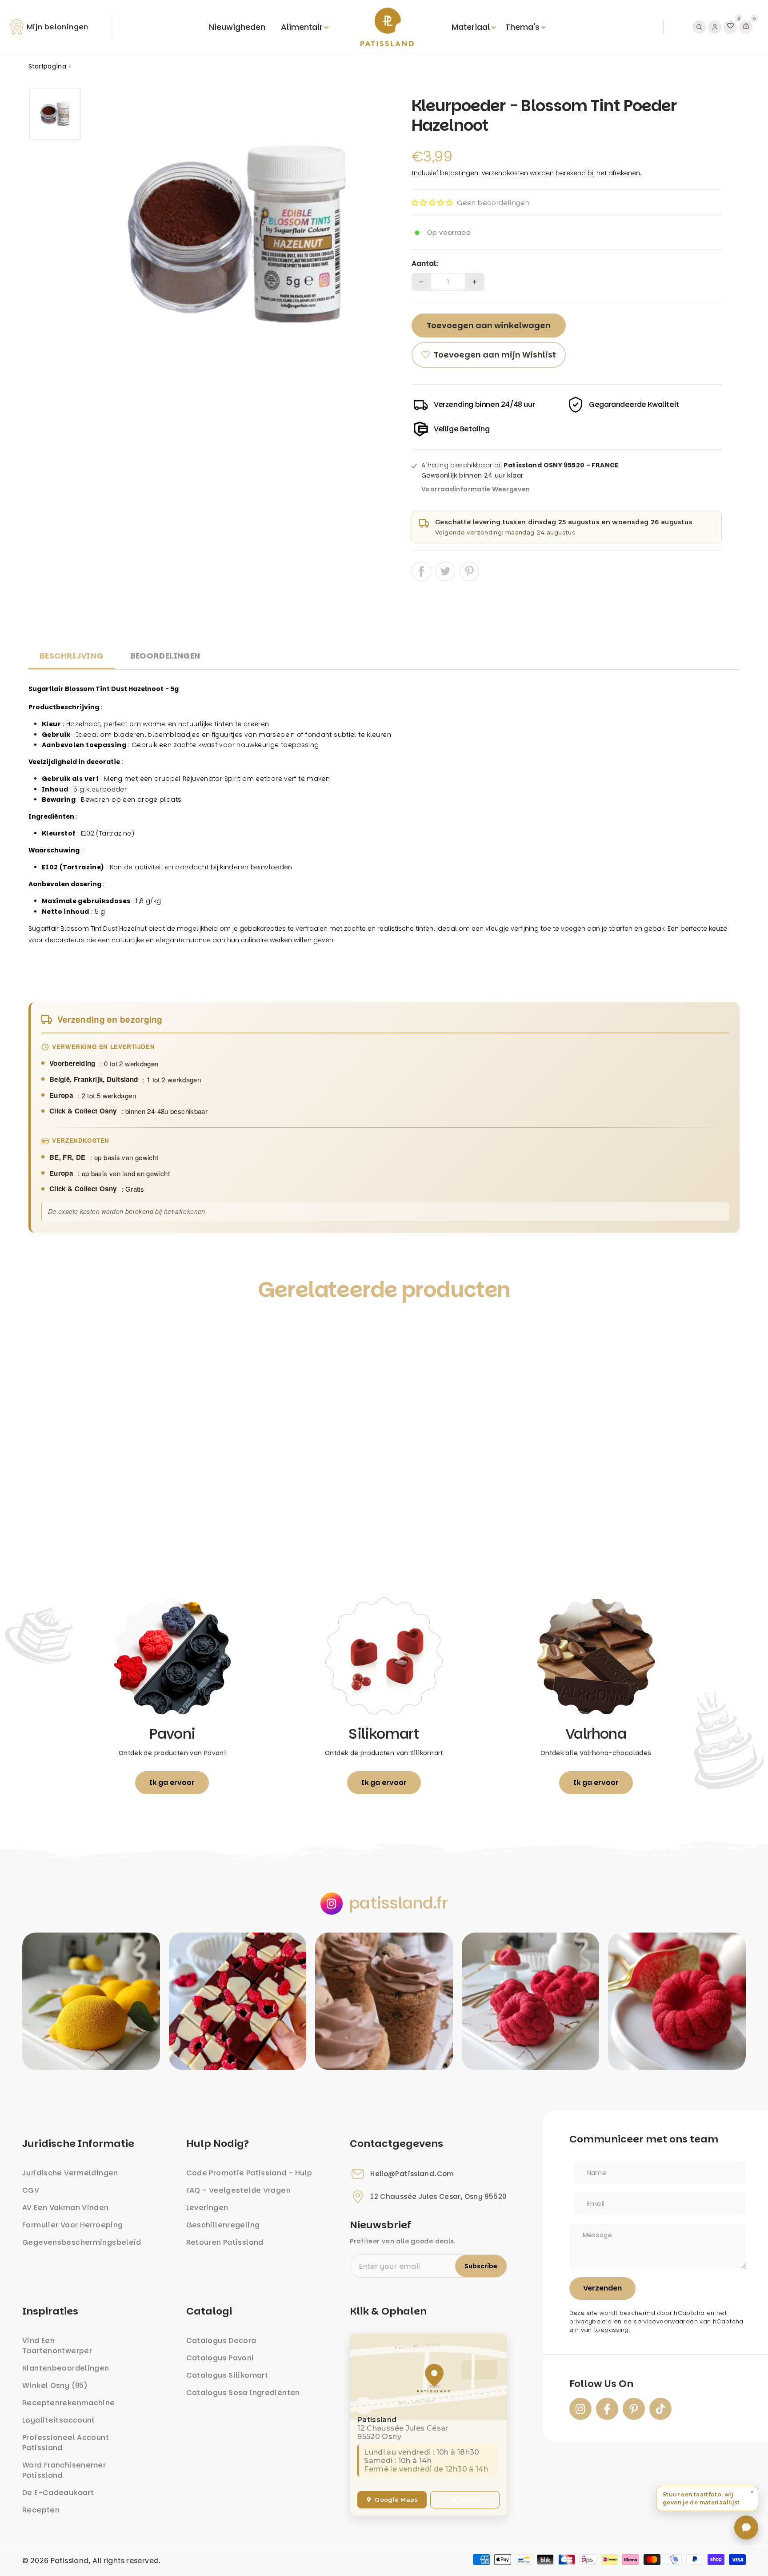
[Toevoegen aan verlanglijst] (45, 1330)
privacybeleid (591, 2321)
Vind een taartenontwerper (57, 2346)
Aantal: (425, 264)
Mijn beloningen (58, 27)
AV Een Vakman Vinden (66, 2208)
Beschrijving (72, 656)
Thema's (522, 27)
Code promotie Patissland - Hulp (249, 2173)
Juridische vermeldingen (70, 2173)
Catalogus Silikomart (227, 2375)
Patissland (70, 2561)
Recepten (41, 2510)
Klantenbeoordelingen (66, 2368)
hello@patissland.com (412, 2174)
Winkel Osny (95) (55, 2385)
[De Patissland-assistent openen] (746, 2528)
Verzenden (602, 2288)
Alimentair (302, 27)
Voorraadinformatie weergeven (476, 490)
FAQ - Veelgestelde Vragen (238, 2190)
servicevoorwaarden (666, 2321)
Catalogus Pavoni (220, 2358)
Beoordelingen (165, 656)
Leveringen (207, 2208)
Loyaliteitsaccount (59, 2420)
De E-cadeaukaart (58, 2493)
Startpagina (47, 66)
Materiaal (471, 27)
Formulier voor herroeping (72, 2225)
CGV (31, 2190)
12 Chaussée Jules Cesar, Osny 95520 (438, 2197)
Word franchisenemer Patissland (64, 2470)
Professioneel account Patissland (66, 2443)
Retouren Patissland (225, 2242)
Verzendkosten (505, 173)
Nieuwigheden (237, 27)
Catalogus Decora (221, 2341)
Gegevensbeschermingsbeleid (82, 2242)
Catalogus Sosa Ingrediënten (243, 2393)
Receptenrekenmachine (69, 2403)
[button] (432, 203)
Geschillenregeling (223, 2225)
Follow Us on (601, 2384)
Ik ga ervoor (172, 1782)
